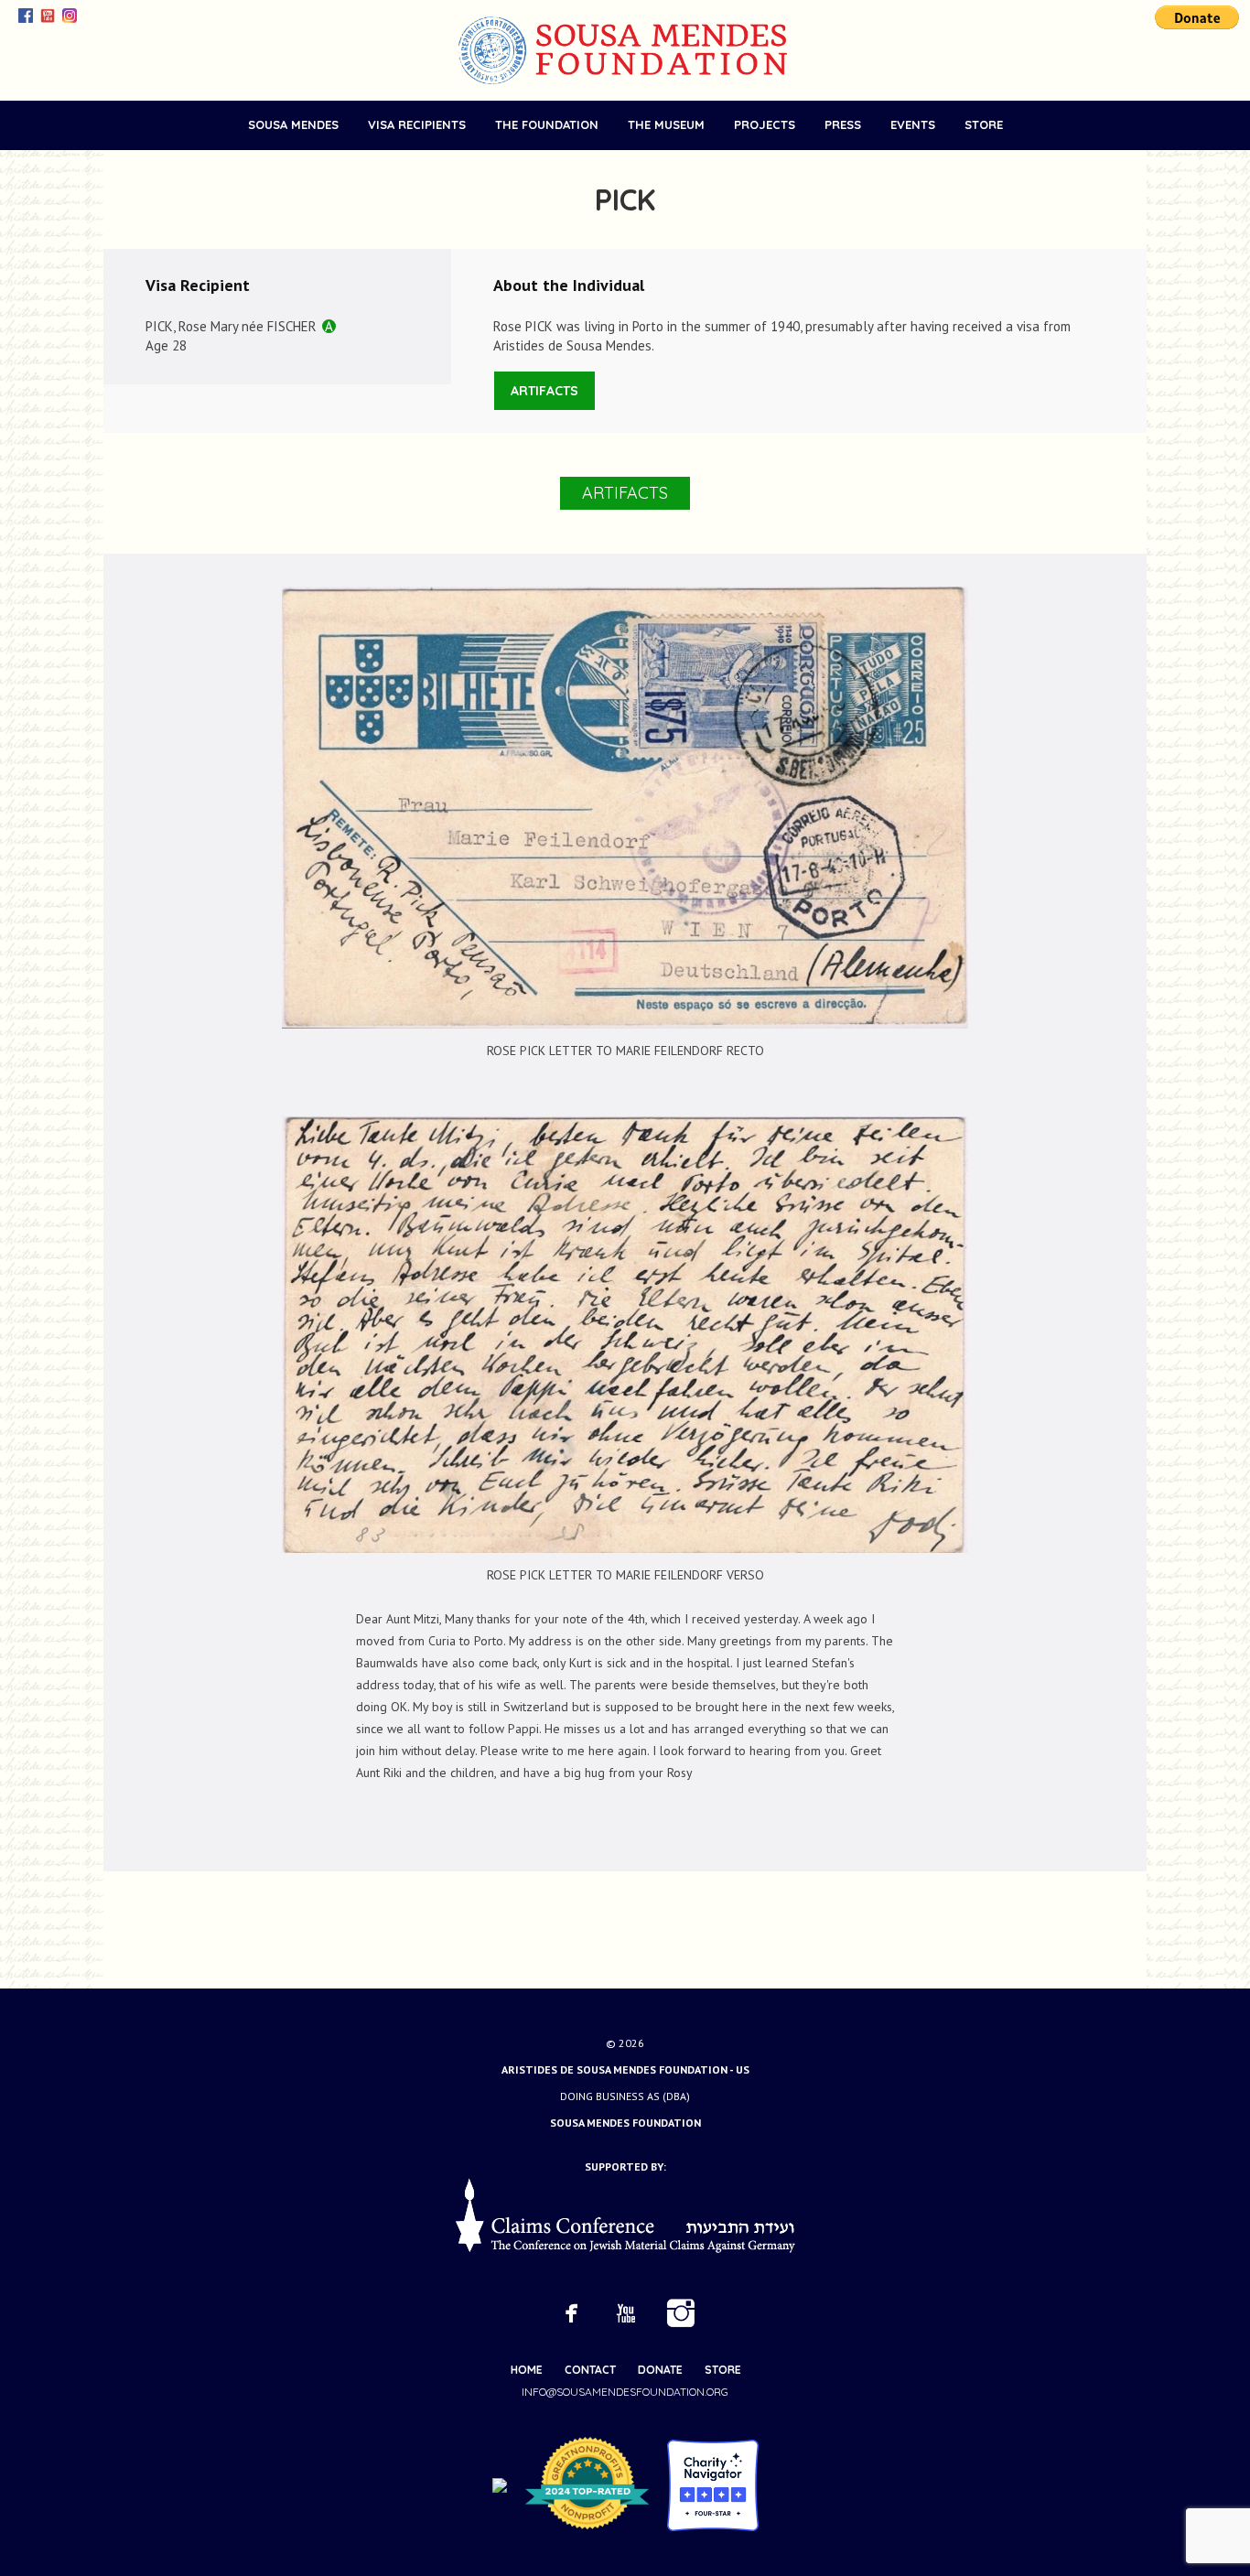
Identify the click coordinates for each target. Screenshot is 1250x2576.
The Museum (666, 124)
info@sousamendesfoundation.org (625, 2392)
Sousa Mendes (293, 124)
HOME (527, 2370)
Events (913, 124)
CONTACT (590, 2370)
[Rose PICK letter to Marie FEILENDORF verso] (625, 1335)
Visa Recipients (417, 124)
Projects (765, 124)
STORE (723, 2370)
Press (843, 124)
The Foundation (547, 124)
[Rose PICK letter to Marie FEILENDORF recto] (625, 808)
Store (984, 124)
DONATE (660, 2370)
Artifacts (544, 391)
